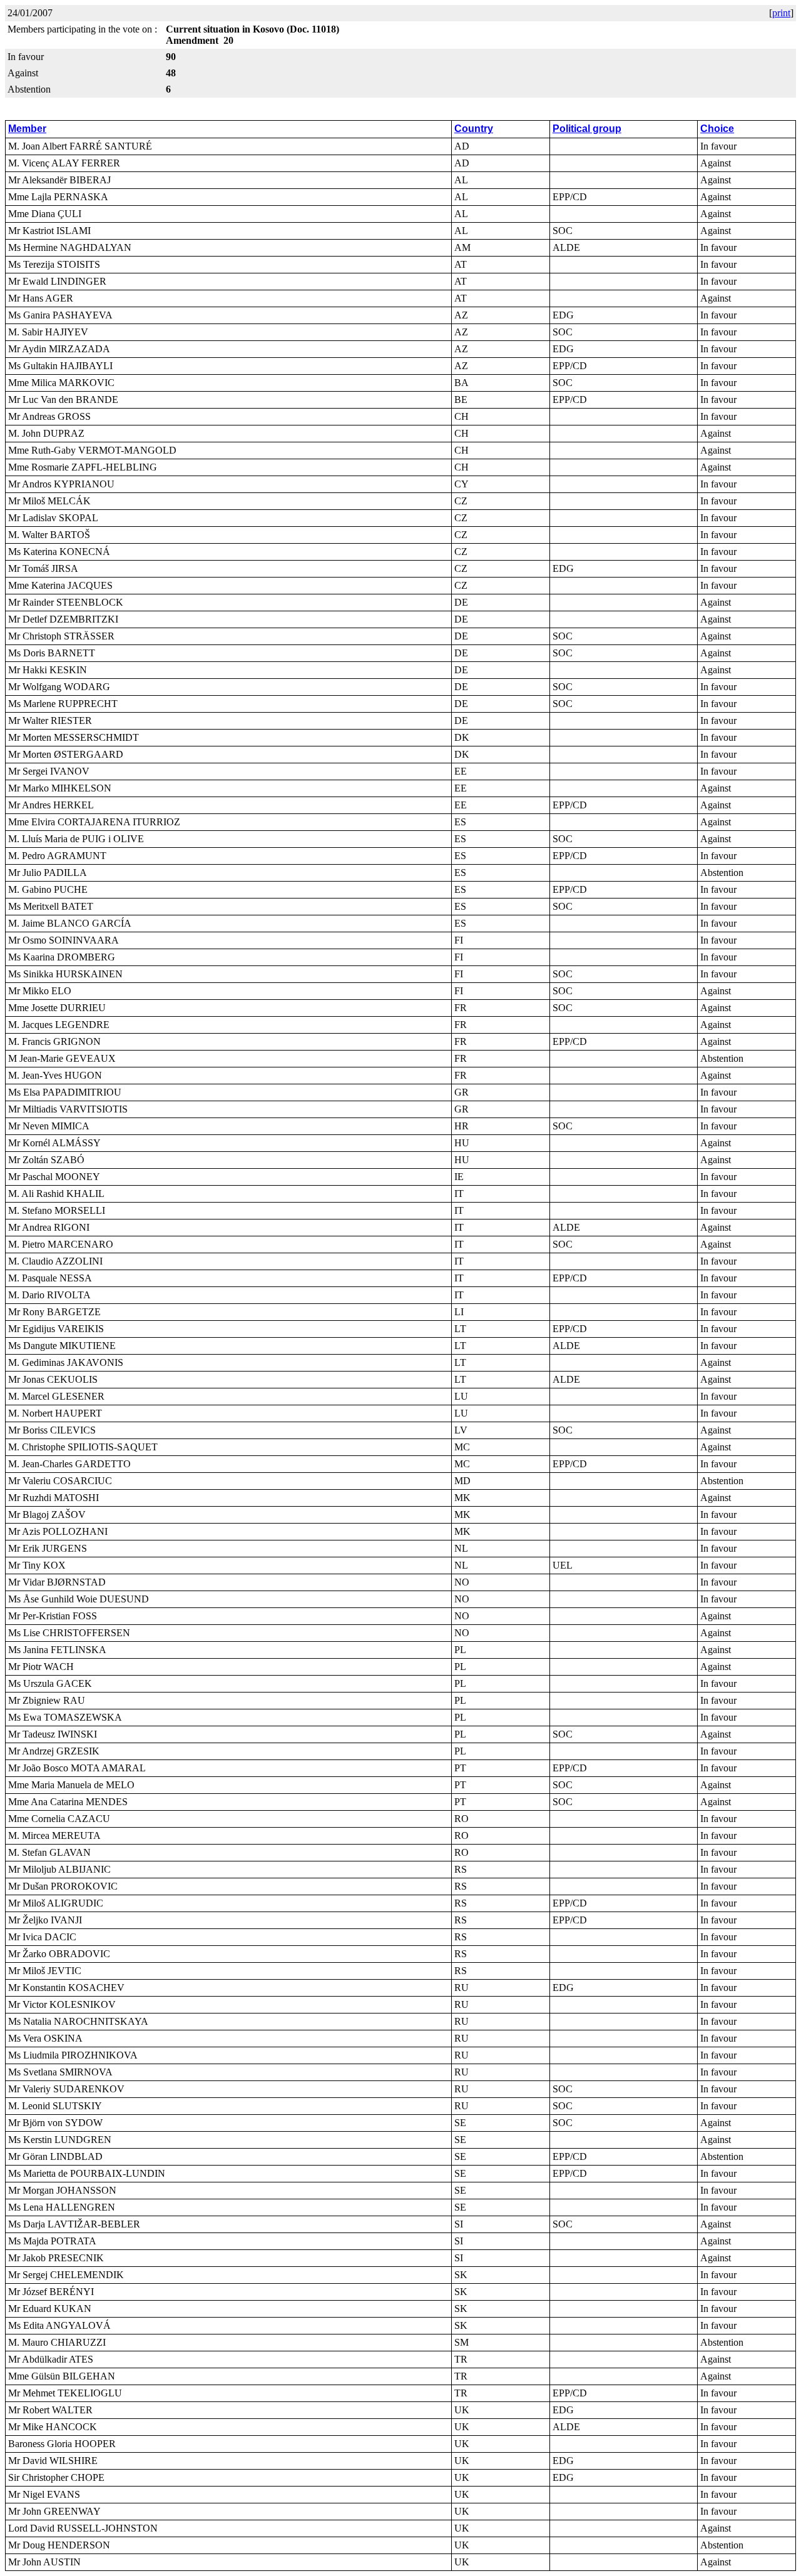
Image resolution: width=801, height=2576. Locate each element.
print (781, 13)
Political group (587, 129)
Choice (717, 129)
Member (27, 129)
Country (474, 129)
